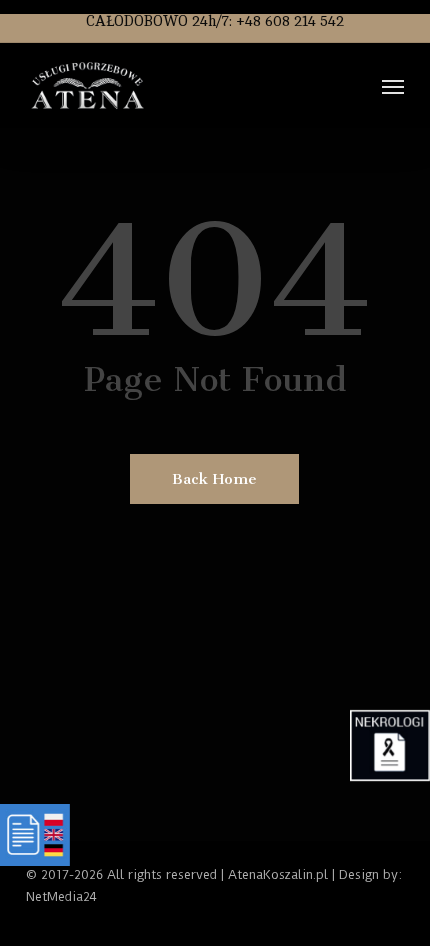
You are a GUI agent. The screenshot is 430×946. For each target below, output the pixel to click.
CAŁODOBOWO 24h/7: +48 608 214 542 (215, 21)
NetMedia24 (61, 896)
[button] (393, 86)
